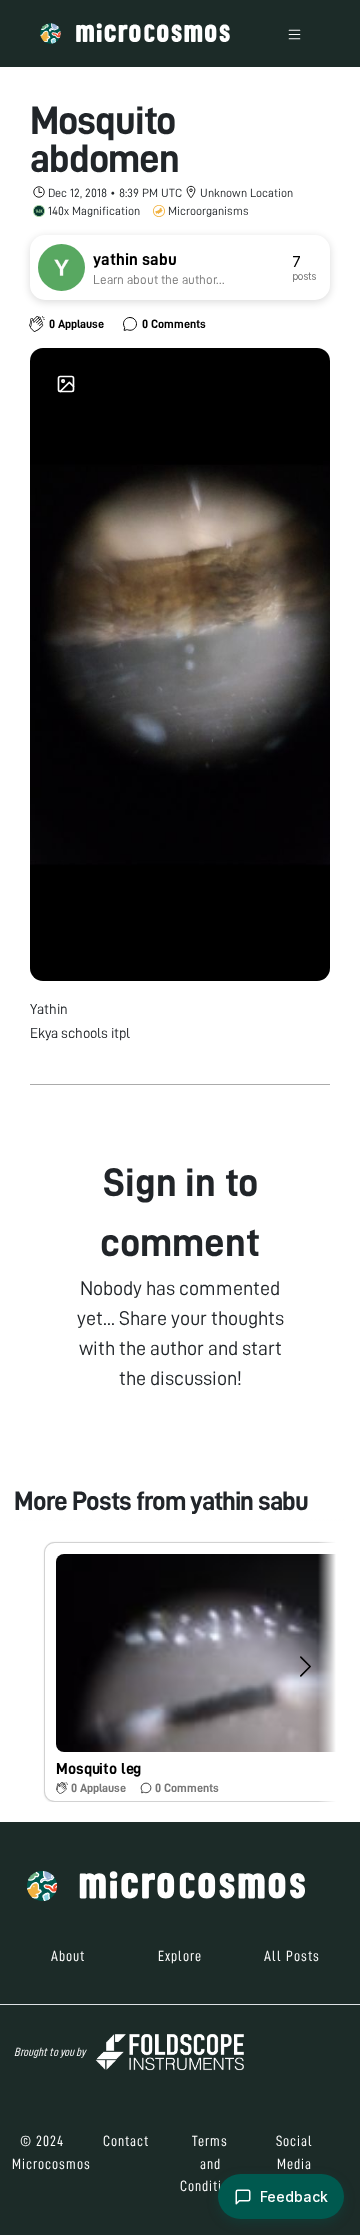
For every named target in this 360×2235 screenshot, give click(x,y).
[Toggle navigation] (294, 33)
